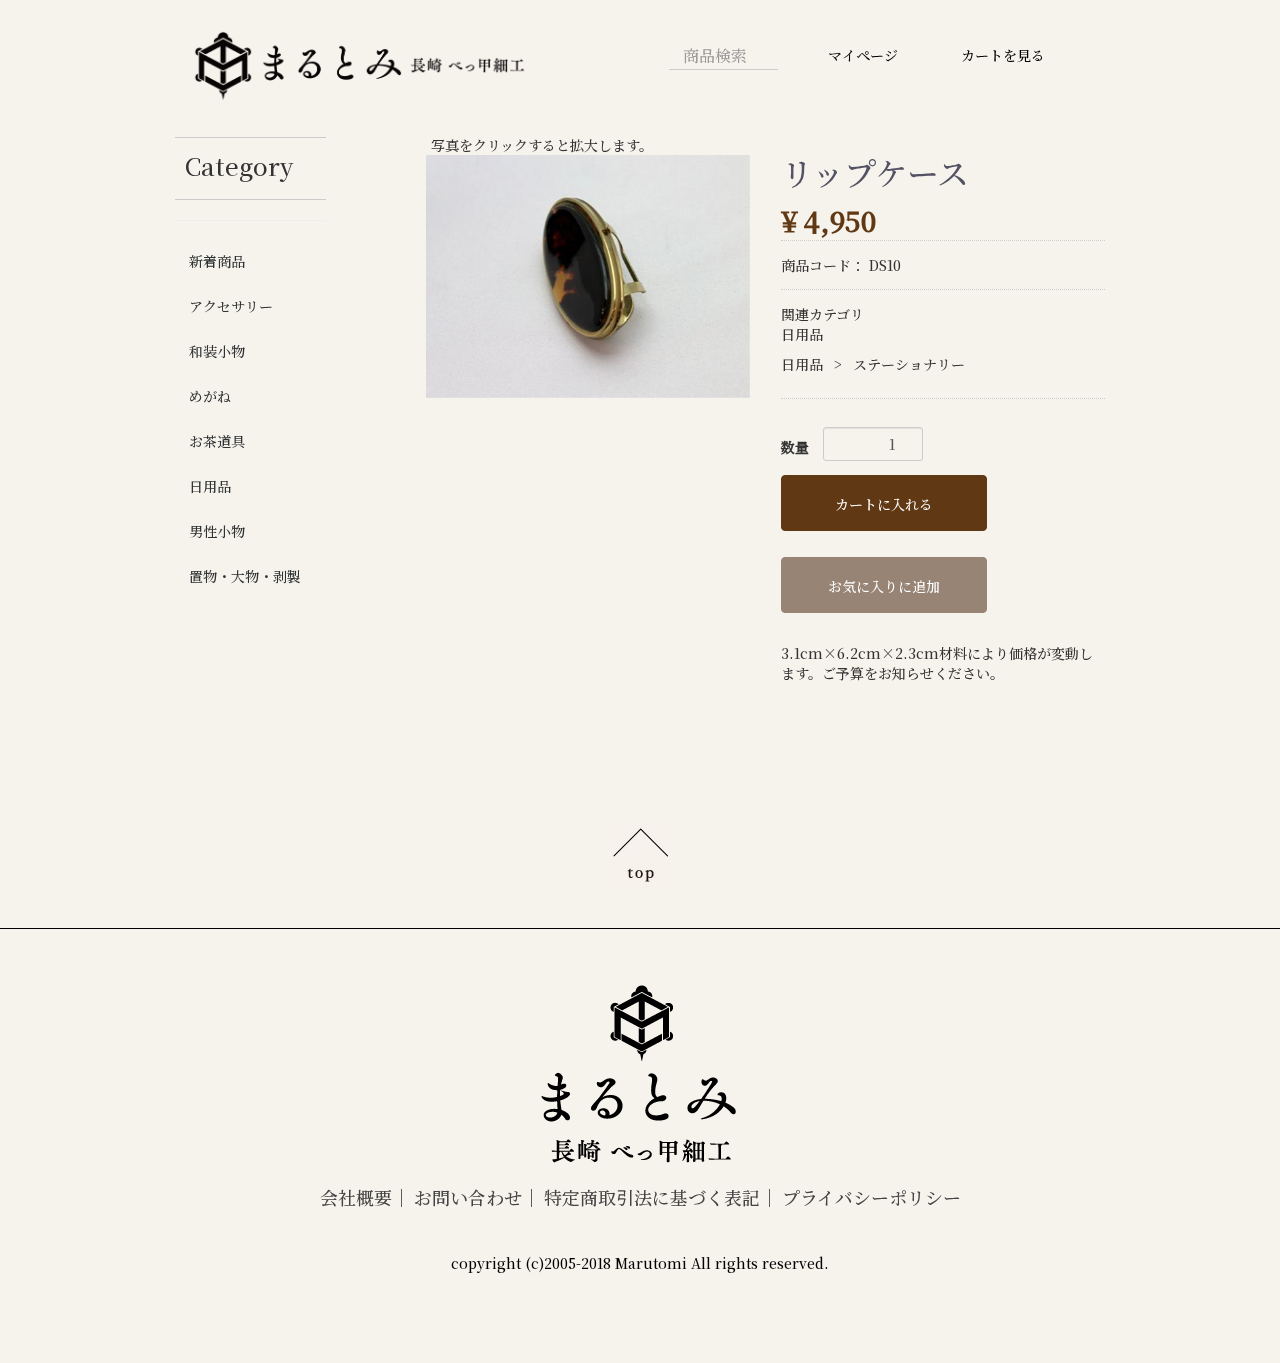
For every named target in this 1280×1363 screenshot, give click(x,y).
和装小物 (217, 351)
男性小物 (217, 531)
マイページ (863, 55)
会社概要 (356, 1197)
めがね (210, 396)
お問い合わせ (468, 1197)
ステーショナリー (909, 364)
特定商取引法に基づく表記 (652, 1197)
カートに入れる (884, 504)
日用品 (210, 486)
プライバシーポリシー (871, 1197)
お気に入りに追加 (884, 586)
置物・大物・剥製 (245, 576)
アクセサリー (231, 306)
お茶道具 (217, 441)
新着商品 (217, 261)
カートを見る (1003, 55)
